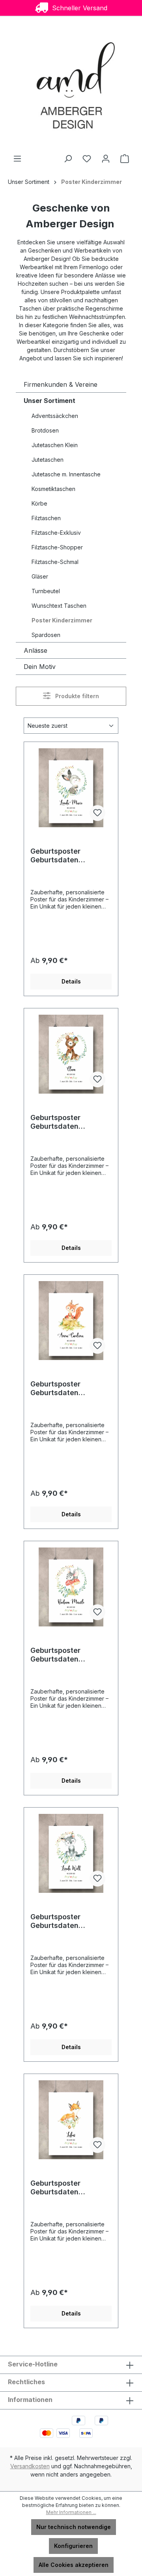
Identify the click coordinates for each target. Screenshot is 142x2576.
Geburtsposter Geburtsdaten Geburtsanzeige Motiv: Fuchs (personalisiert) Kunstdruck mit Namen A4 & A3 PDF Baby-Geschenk (70, 2188)
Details (71, 981)
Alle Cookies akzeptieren (74, 2565)
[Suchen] (68, 159)
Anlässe (35, 650)
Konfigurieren (73, 2546)
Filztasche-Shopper (57, 547)
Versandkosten (30, 2466)
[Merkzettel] (87, 159)
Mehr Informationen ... (71, 2512)
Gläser (40, 576)
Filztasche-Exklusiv (56, 533)
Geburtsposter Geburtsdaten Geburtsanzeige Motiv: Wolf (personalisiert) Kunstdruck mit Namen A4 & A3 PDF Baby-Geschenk (70, 1921)
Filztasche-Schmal (55, 562)
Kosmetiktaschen (53, 489)
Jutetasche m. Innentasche (66, 474)
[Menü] (17, 159)
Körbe (39, 503)
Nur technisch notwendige (74, 2527)
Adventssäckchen (55, 416)
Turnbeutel (46, 591)
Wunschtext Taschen (59, 606)
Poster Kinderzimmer (62, 620)
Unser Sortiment (50, 401)
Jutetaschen (48, 460)
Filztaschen (46, 518)
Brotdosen (45, 430)
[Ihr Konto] (106, 159)
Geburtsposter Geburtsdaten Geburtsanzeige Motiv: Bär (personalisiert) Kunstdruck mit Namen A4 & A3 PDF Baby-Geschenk (70, 1122)
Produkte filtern (76, 696)
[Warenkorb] (125, 159)
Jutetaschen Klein (55, 445)
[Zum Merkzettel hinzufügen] (97, 813)
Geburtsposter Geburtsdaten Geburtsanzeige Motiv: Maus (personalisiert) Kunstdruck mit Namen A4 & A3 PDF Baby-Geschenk (70, 1655)
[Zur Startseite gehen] (71, 85)
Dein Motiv (40, 667)
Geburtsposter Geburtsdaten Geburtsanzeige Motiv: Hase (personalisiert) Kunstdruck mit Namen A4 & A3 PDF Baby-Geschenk (70, 856)
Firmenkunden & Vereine (61, 384)
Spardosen (46, 635)
